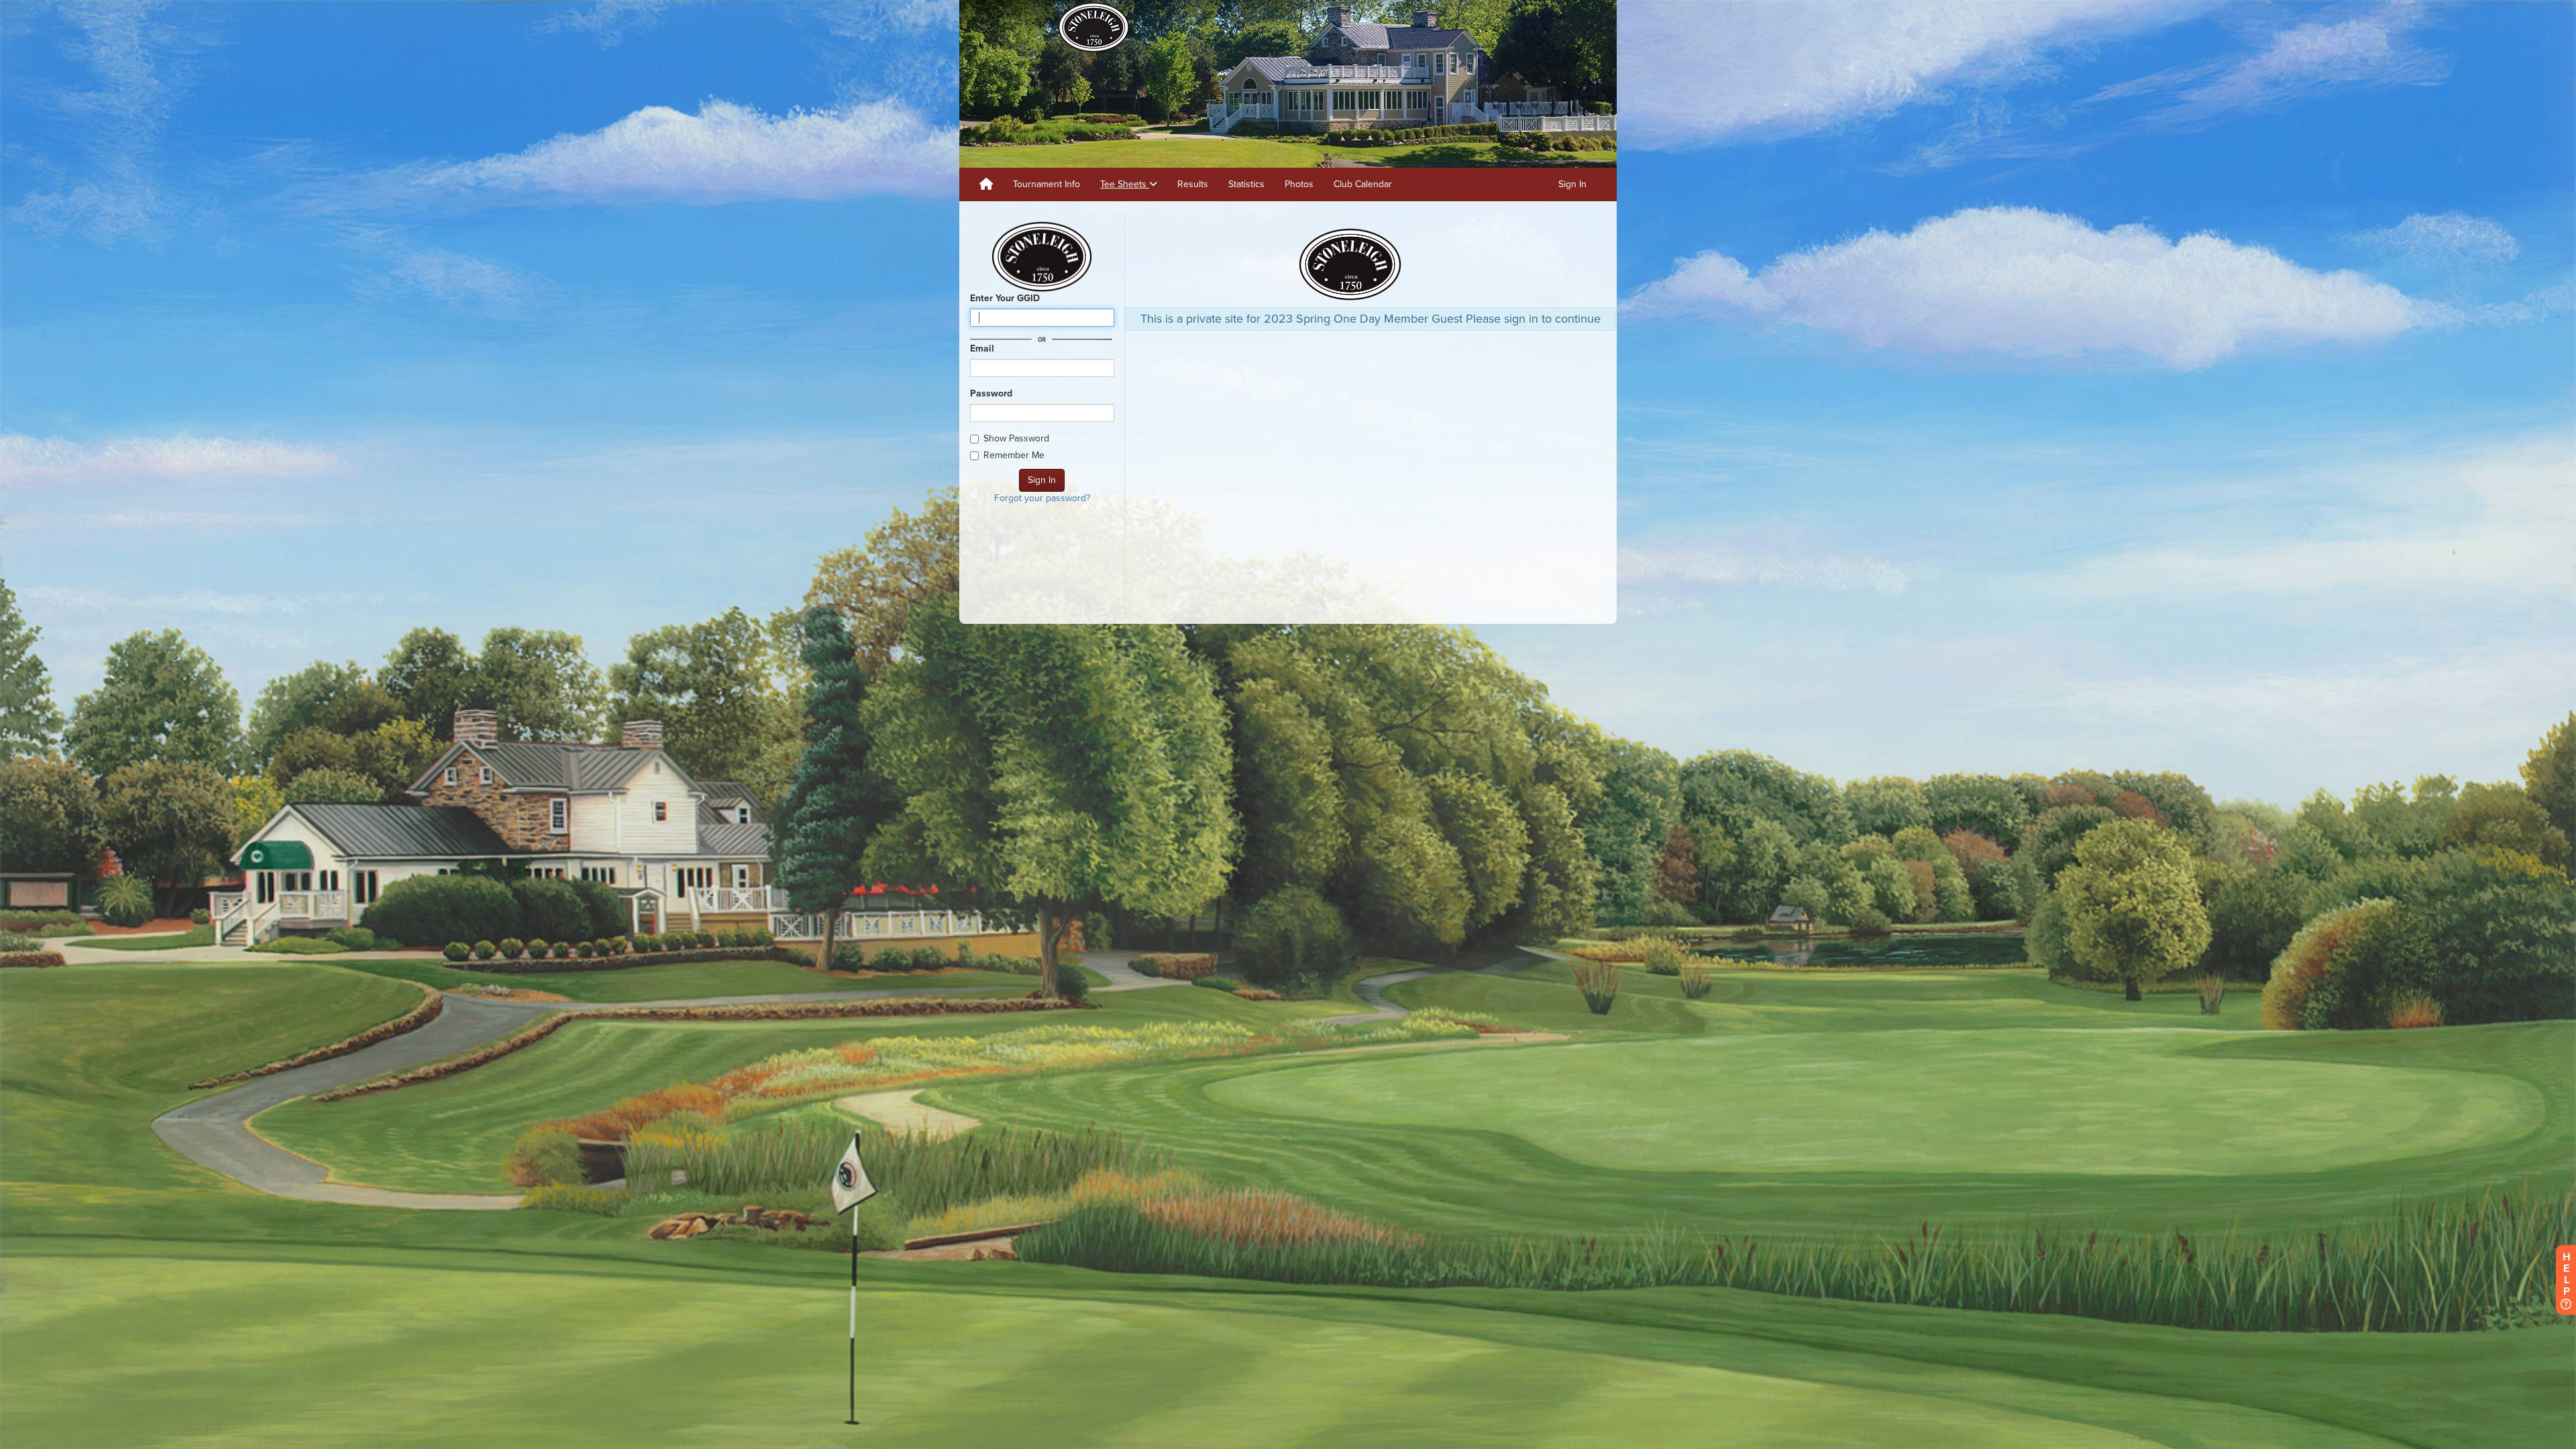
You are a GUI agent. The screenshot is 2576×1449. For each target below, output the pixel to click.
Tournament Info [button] (1046, 184)
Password (991, 393)
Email (982, 348)
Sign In (1572, 184)
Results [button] (1193, 184)
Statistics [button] (1246, 184)
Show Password (1016, 438)
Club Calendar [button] (1363, 184)
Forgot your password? (1042, 498)
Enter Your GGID (1005, 298)
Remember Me (1014, 455)
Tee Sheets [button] (1125, 184)
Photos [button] (1299, 184)
